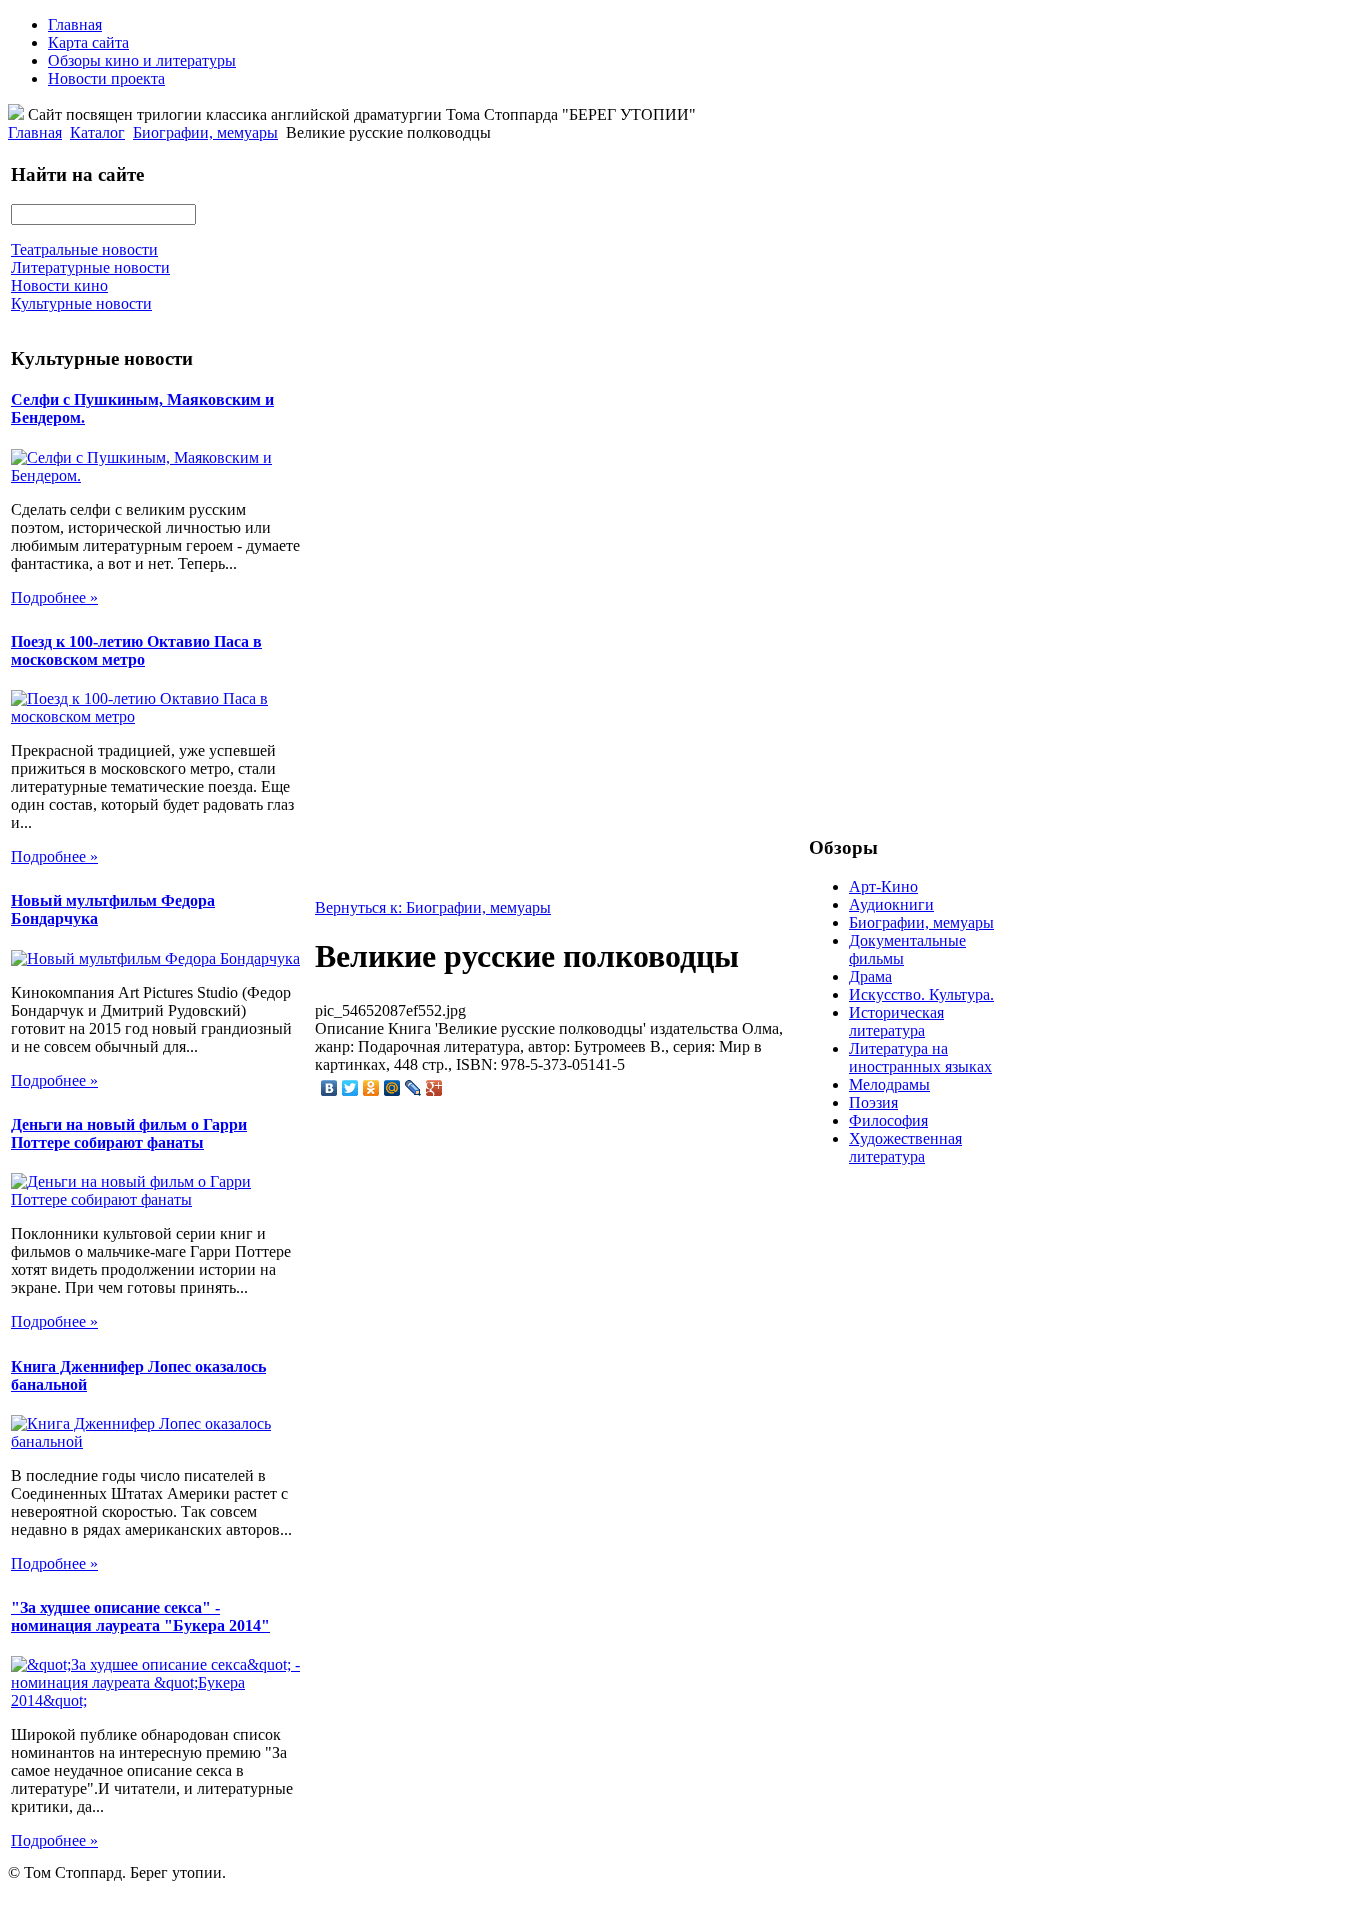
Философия (888, 1120)
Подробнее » (54, 597)
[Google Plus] (434, 1088)
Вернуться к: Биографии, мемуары (433, 907)
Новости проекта (106, 78)
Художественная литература (905, 1147)
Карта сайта (88, 42)
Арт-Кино (883, 886)
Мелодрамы (889, 1084)
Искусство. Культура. (921, 994)
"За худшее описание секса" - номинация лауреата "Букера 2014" (140, 1616)
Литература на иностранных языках (920, 1057)
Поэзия (873, 1102)
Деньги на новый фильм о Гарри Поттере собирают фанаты (129, 1133)
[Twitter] (350, 1088)
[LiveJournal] (413, 1088)
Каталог (97, 132)
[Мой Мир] (392, 1088)
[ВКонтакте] (329, 1088)
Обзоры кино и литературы (142, 60)
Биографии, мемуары (205, 132)
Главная (75, 24)
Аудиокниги (891, 904)
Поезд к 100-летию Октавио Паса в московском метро (136, 650)
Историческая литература (896, 1021)
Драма (870, 976)
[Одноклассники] (371, 1088)
